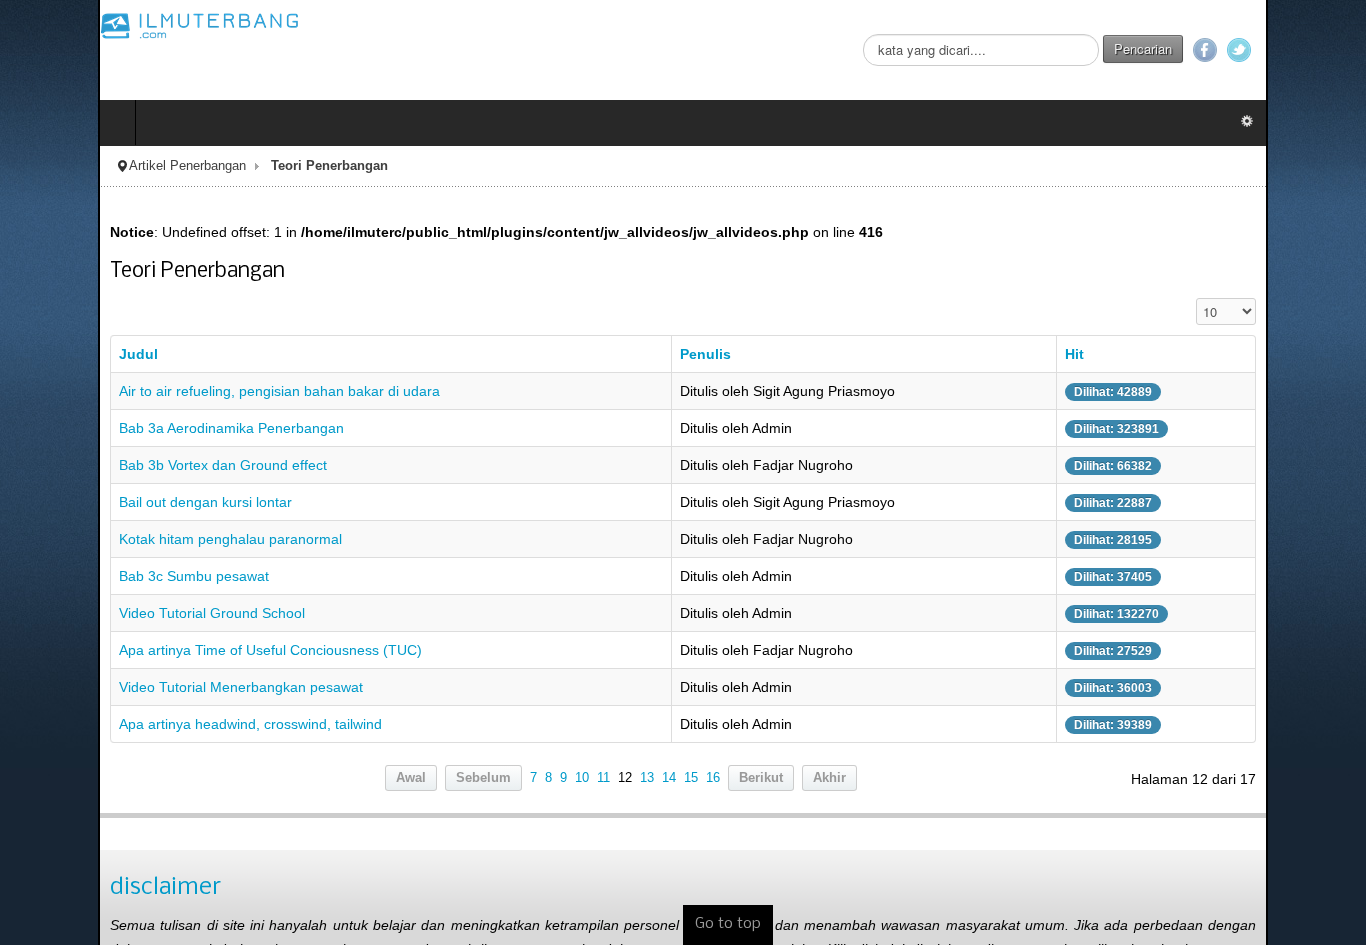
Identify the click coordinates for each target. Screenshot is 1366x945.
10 (582, 778)
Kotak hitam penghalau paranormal (132, 539)
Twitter (1337, 50)
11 (603, 778)
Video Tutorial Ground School (114, 613)
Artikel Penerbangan (89, 166)
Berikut (761, 778)
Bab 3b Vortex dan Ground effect (125, 465)
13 (647, 778)
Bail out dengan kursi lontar (107, 502)
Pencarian (1241, 48)
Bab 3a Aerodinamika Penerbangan (133, 428)
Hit (1138, 354)
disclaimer (67, 887)
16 (713, 778)
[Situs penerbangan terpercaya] (102, 25)
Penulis (703, 354)
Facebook (1303, 50)
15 (691, 778)
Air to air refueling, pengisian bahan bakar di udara (181, 391)
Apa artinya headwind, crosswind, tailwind (152, 724)
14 (669, 778)
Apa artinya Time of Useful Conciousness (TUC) (172, 650)
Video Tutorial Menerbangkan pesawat (143, 687)
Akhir (829, 778)
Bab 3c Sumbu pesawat (96, 576)
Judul (40, 354)
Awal (411, 778)
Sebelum (483, 778)
